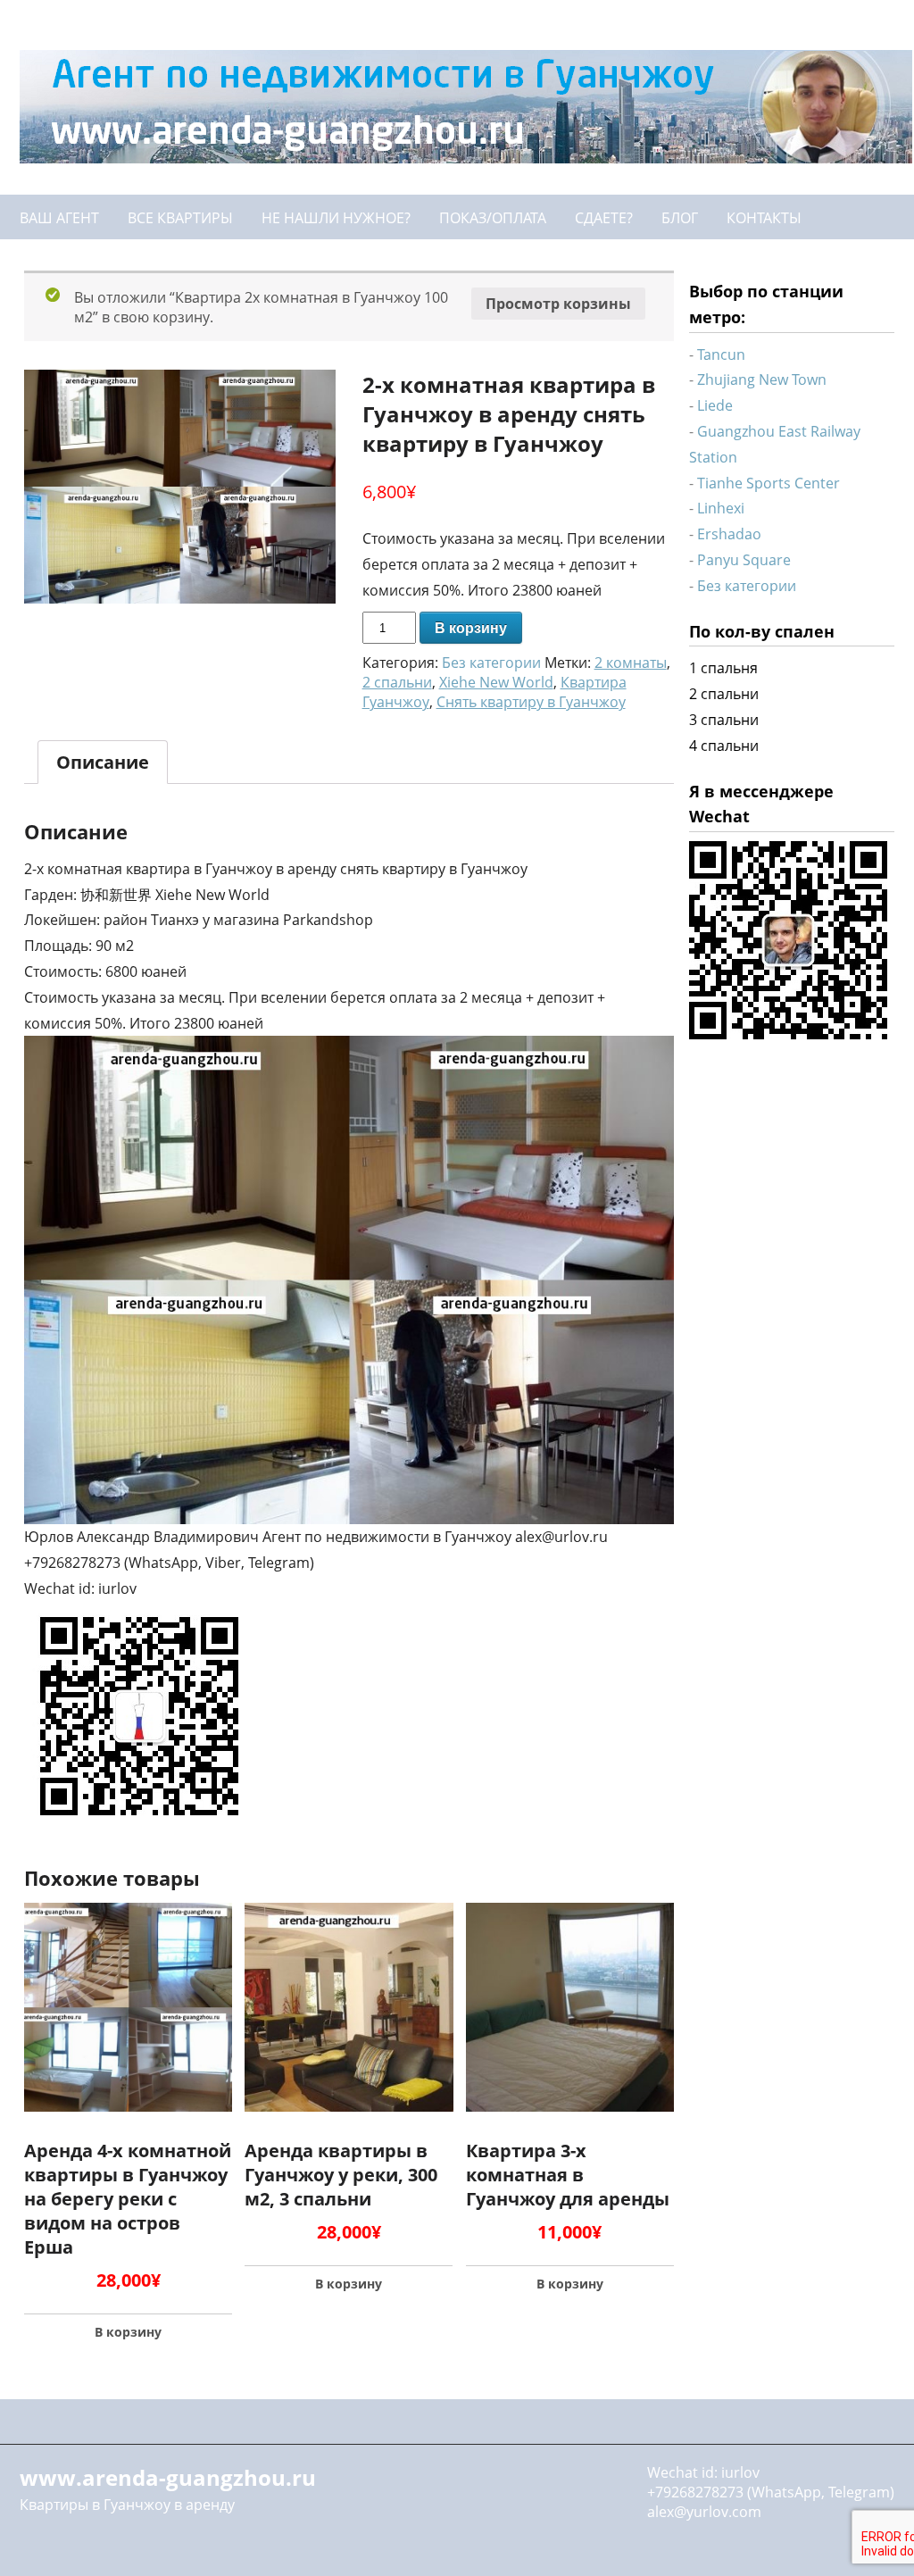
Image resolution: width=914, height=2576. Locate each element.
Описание (103, 762)
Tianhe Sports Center (769, 483)
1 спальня (723, 668)
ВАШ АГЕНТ (59, 218)
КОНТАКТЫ (764, 218)
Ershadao (729, 534)
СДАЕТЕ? (604, 218)
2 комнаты (631, 663)
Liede (715, 405)
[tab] (103, 762)
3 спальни (724, 720)
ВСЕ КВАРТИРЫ (180, 218)
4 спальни (724, 746)
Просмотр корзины (558, 304)
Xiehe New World (496, 682)
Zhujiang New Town (762, 379)
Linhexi (721, 508)
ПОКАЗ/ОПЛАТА (493, 218)
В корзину (471, 628)
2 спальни (397, 682)
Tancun (721, 354)
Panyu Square (744, 560)
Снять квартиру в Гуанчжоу (531, 702)
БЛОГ (680, 218)
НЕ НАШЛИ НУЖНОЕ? (336, 218)
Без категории (491, 663)
